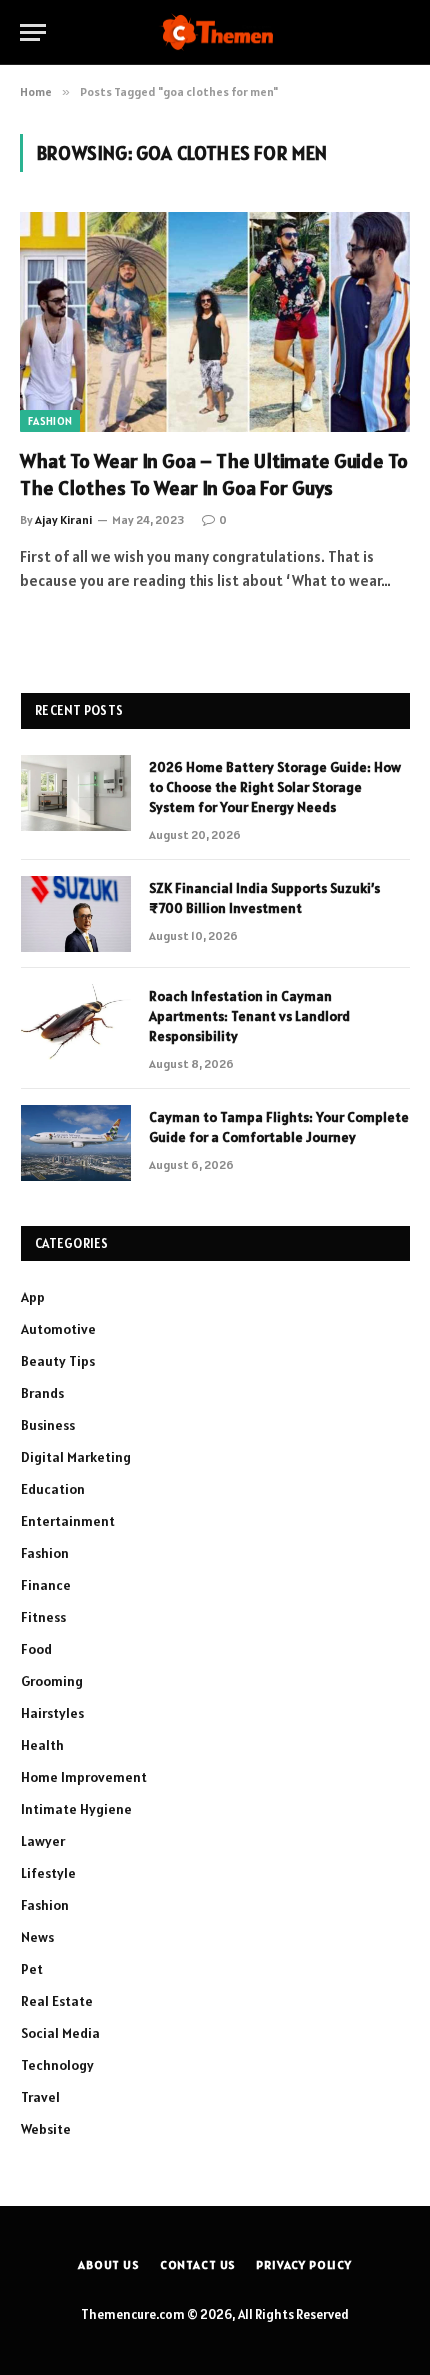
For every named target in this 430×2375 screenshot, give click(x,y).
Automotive (58, 1329)
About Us (109, 2264)
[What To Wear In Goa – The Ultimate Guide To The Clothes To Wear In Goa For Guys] (215, 321)
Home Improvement (84, 1777)
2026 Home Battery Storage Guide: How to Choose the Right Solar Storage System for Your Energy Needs (275, 787)
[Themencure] (215, 32)
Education (53, 1489)
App (33, 1297)
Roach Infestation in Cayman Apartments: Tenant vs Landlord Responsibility (249, 1016)
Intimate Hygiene (76, 1809)
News (37, 1937)
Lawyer (43, 1841)
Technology (57, 2065)
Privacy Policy (304, 2264)
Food (36, 1649)
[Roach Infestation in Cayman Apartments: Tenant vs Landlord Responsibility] (76, 1022)
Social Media (60, 2033)
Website (46, 2129)
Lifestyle (48, 1873)
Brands (42, 1393)
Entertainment (68, 1521)
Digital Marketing (76, 1457)
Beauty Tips (58, 1361)
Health (42, 1745)
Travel (40, 2097)
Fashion (50, 421)
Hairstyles (52, 1713)
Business (48, 1425)
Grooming (52, 1681)
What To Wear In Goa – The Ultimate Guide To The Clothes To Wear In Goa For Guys (214, 474)
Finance (46, 1585)
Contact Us (198, 2264)
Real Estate (57, 2001)
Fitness (43, 1617)
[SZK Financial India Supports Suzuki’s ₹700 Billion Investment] (76, 914)
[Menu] (33, 32)
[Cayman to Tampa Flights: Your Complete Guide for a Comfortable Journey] (76, 1143)
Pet (32, 1969)
